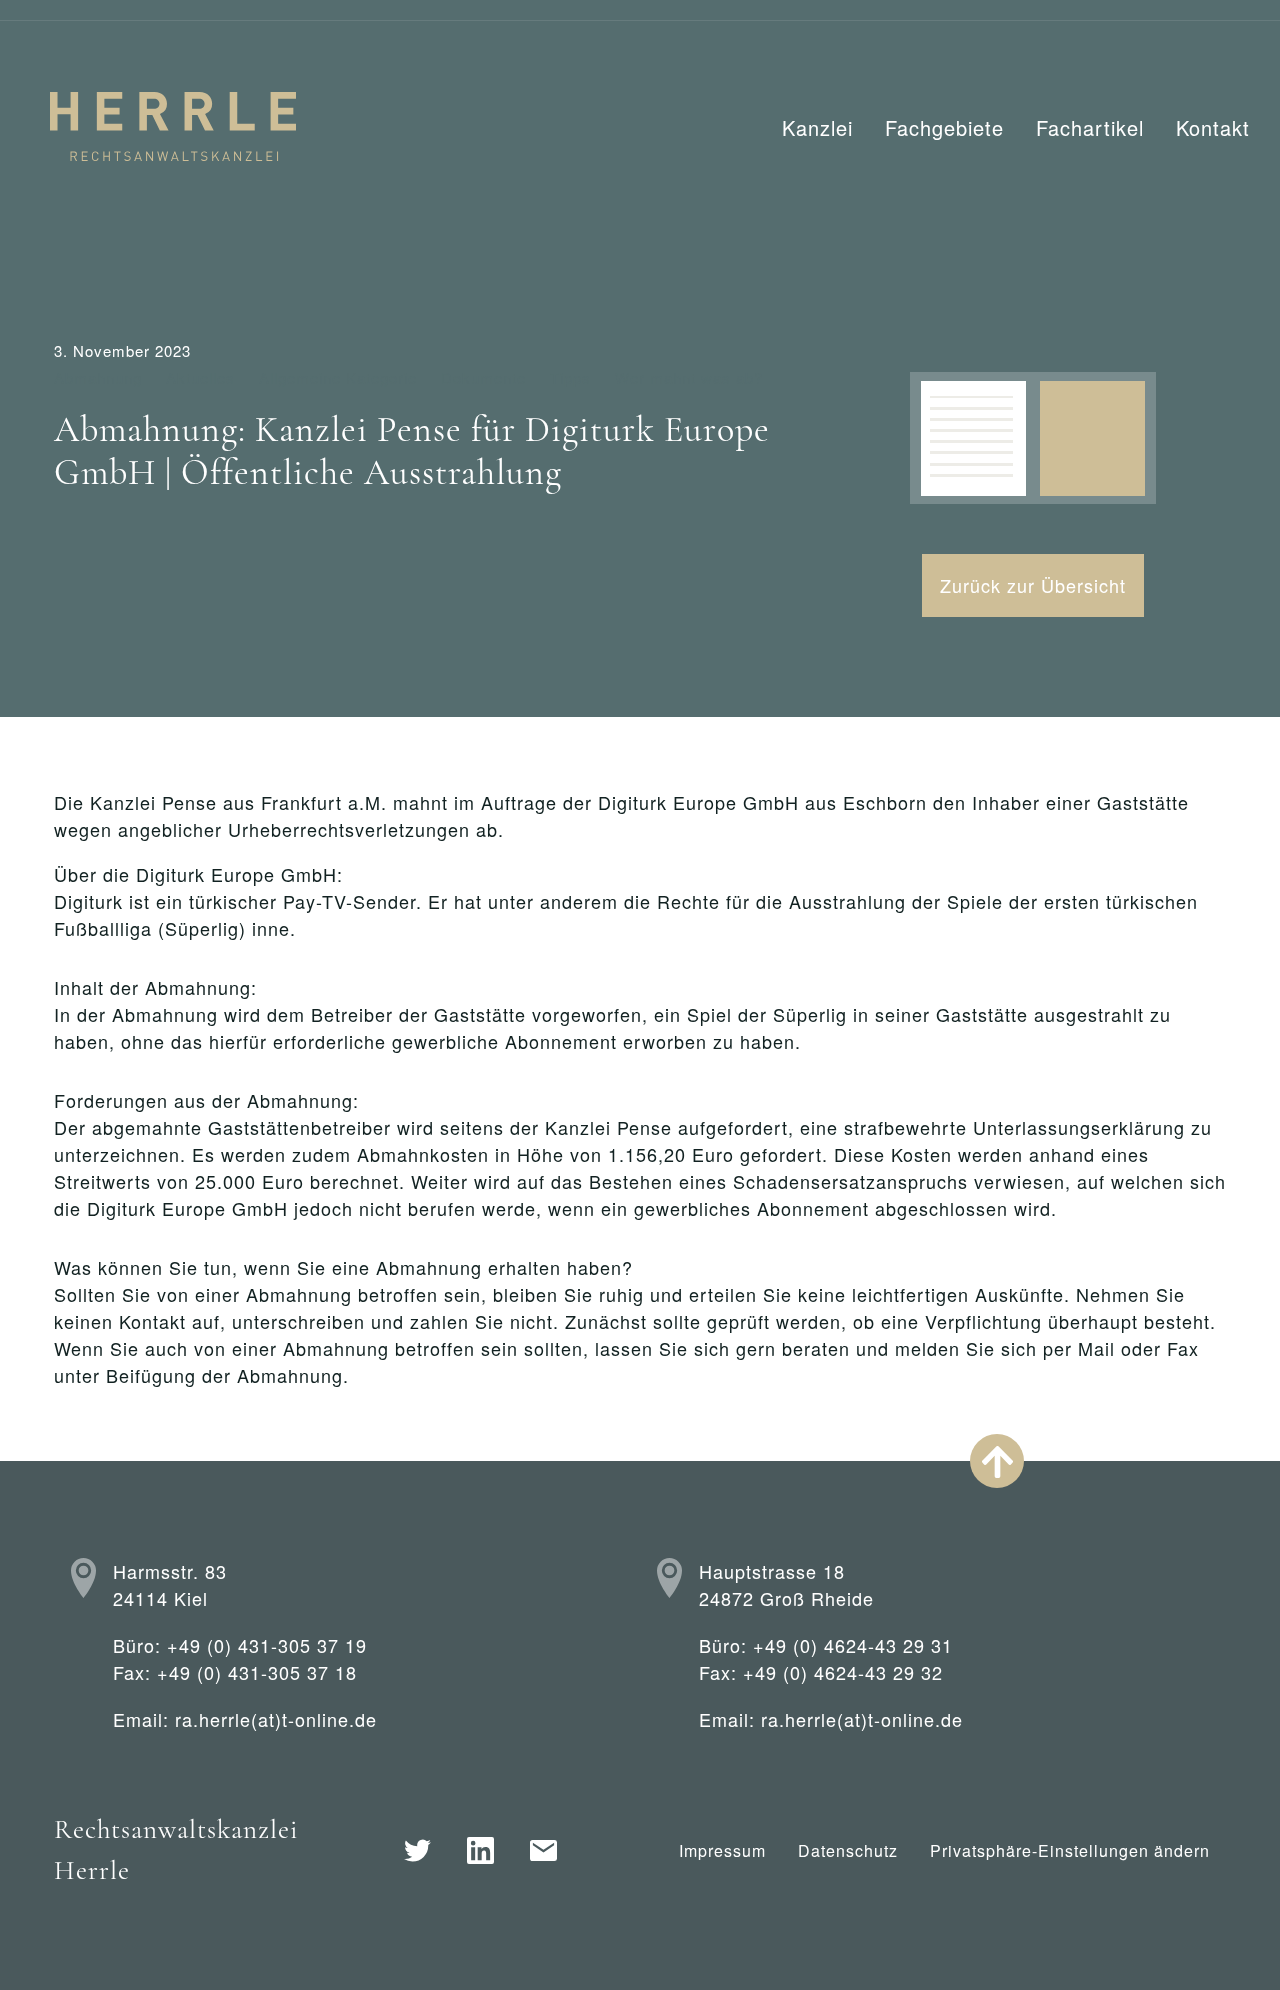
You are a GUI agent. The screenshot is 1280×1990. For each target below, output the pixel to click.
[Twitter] (417, 1850)
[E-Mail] (543, 1850)
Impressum (722, 1850)
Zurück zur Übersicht (1033, 585)
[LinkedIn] (480, 1850)
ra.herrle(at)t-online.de (276, 1719)
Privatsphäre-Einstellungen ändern (1070, 1850)
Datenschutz (848, 1850)
